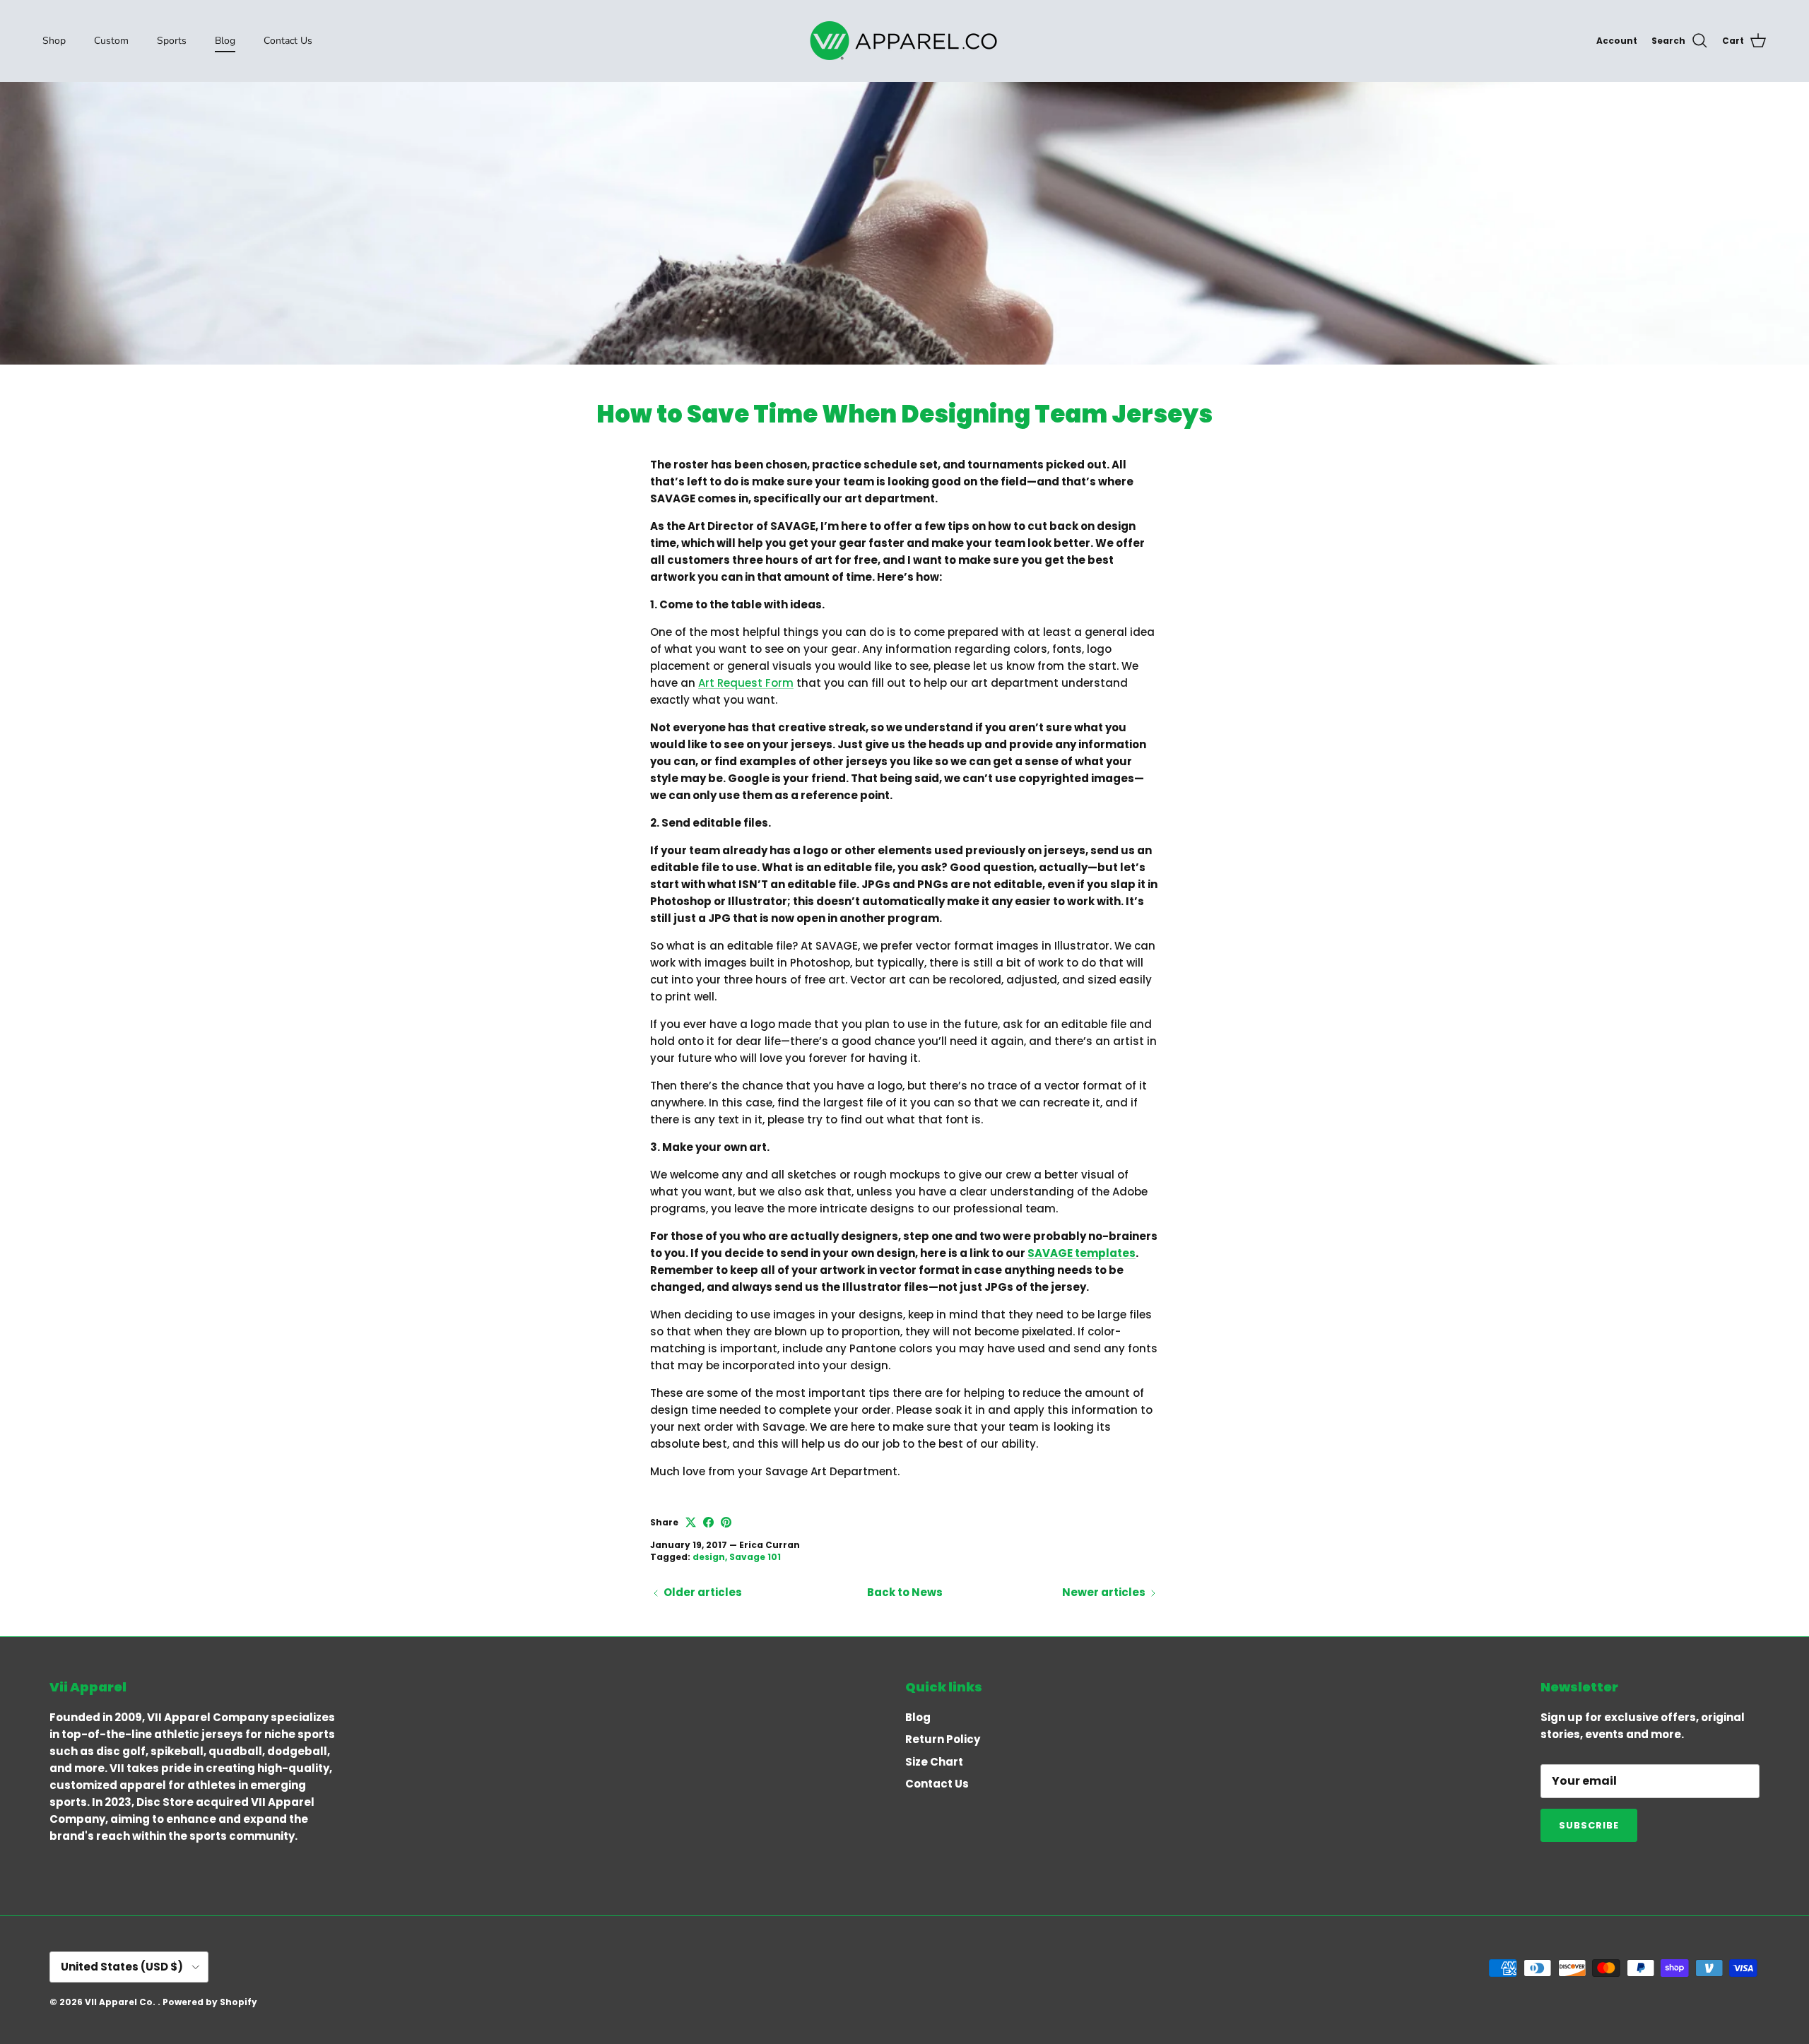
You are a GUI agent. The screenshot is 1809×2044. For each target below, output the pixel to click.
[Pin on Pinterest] (726, 1522)
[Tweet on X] (691, 1522)
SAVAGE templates (1082, 1253)
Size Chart (934, 1762)
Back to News (905, 1592)
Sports (172, 41)
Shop (54, 41)
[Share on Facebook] (708, 1522)
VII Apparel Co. (121, 2002)
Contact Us (288, 41)
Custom (111, 41)
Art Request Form (746, 683)
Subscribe (1589, 1825)
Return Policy (943, 1739)
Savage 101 (755, 1557)
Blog (225, 41)
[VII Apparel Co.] (904, 41)
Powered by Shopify (210, 2002)
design (709, 1557)
